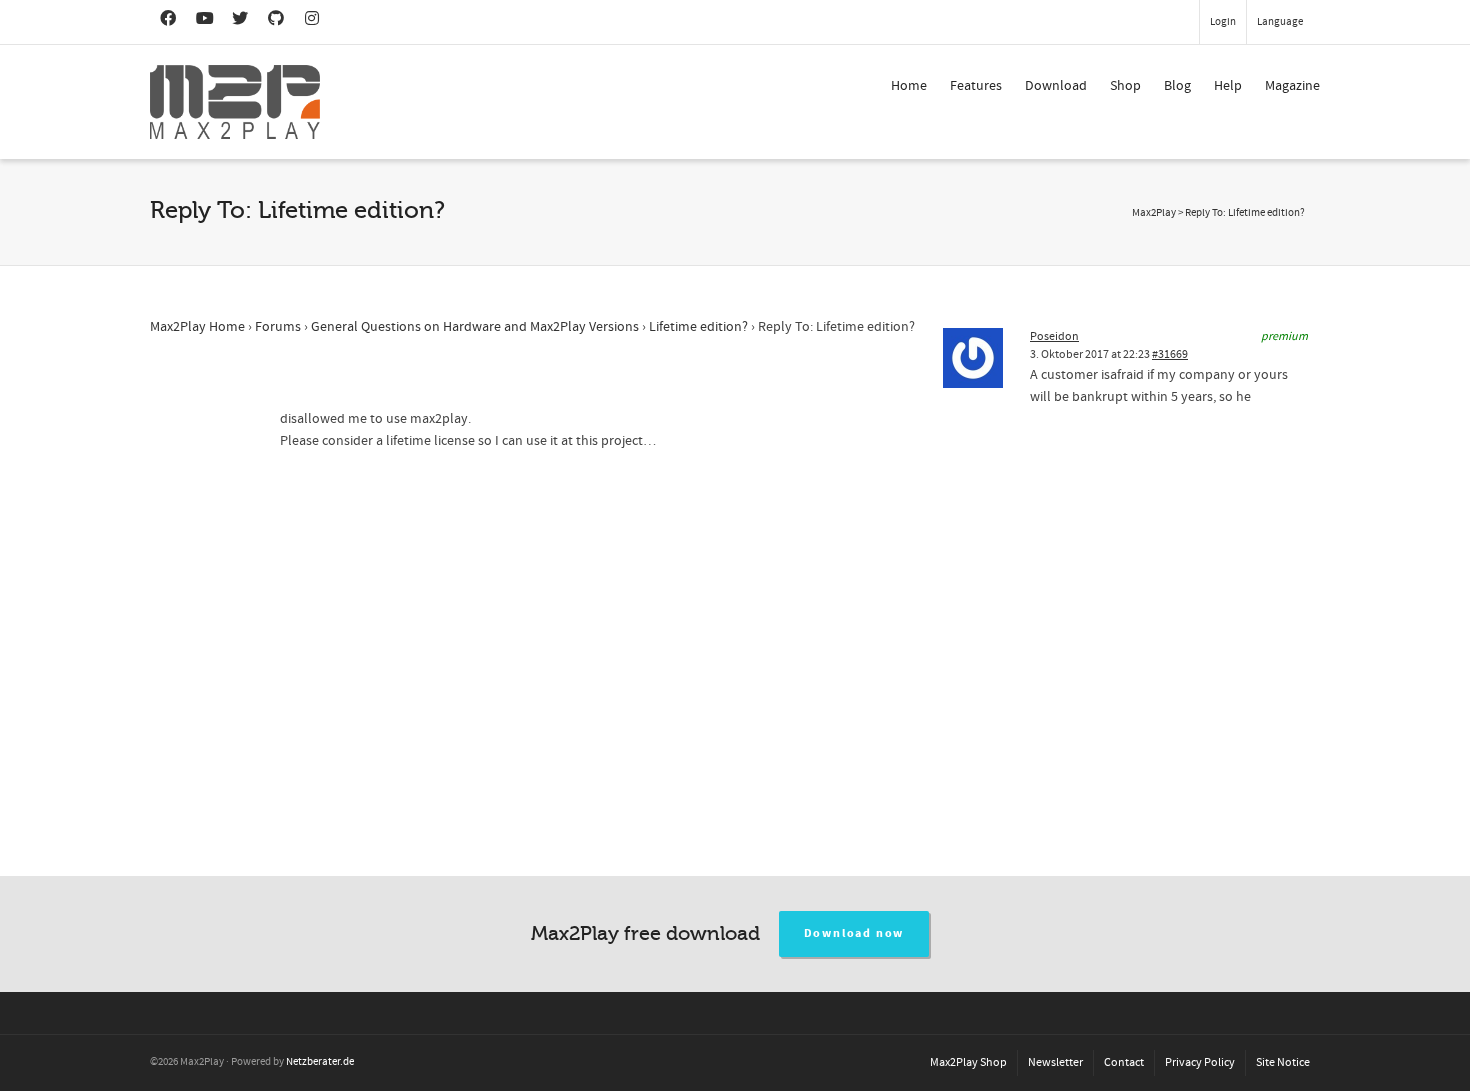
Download (1056, 86)
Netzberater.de (320, 1062)
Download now (854, 933)
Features (976, 86)
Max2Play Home (197, 327)
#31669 (1170, 354)
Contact (1124, 1062)
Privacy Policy (1200, 1062)
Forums (278, 327)
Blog (1177, 86)
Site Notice (1283, 1062)
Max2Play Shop (968, 1062)
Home (909, 86)
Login (1223, 22)
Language (1280, 22)
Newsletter (1055, 1062)
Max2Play (1154, 213)
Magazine (1292, 86)
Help (1228, 86)
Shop (1125, 86)
